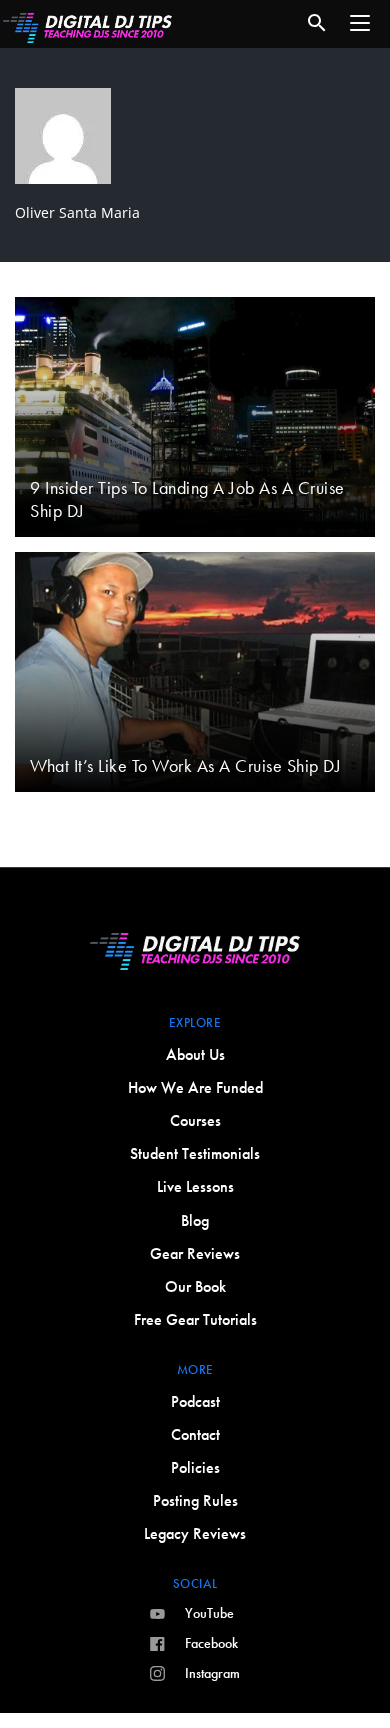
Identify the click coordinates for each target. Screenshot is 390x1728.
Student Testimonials (195, 1153)
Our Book (195, 1286)
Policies (195, 1467)
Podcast (195, 1401)
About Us (195, 1054)
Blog (195, 1220)
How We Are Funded (195, 1087)
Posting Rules (195, 1500)
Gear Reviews (195, 1253)
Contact (195, 1434)
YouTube (209, 1613)
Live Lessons (195, 1186)
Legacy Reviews (195, 1533)
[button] (360, 23)
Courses (195, 1120)
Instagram (212, 1673)
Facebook (211, 1643)
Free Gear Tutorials (195, 1319)
